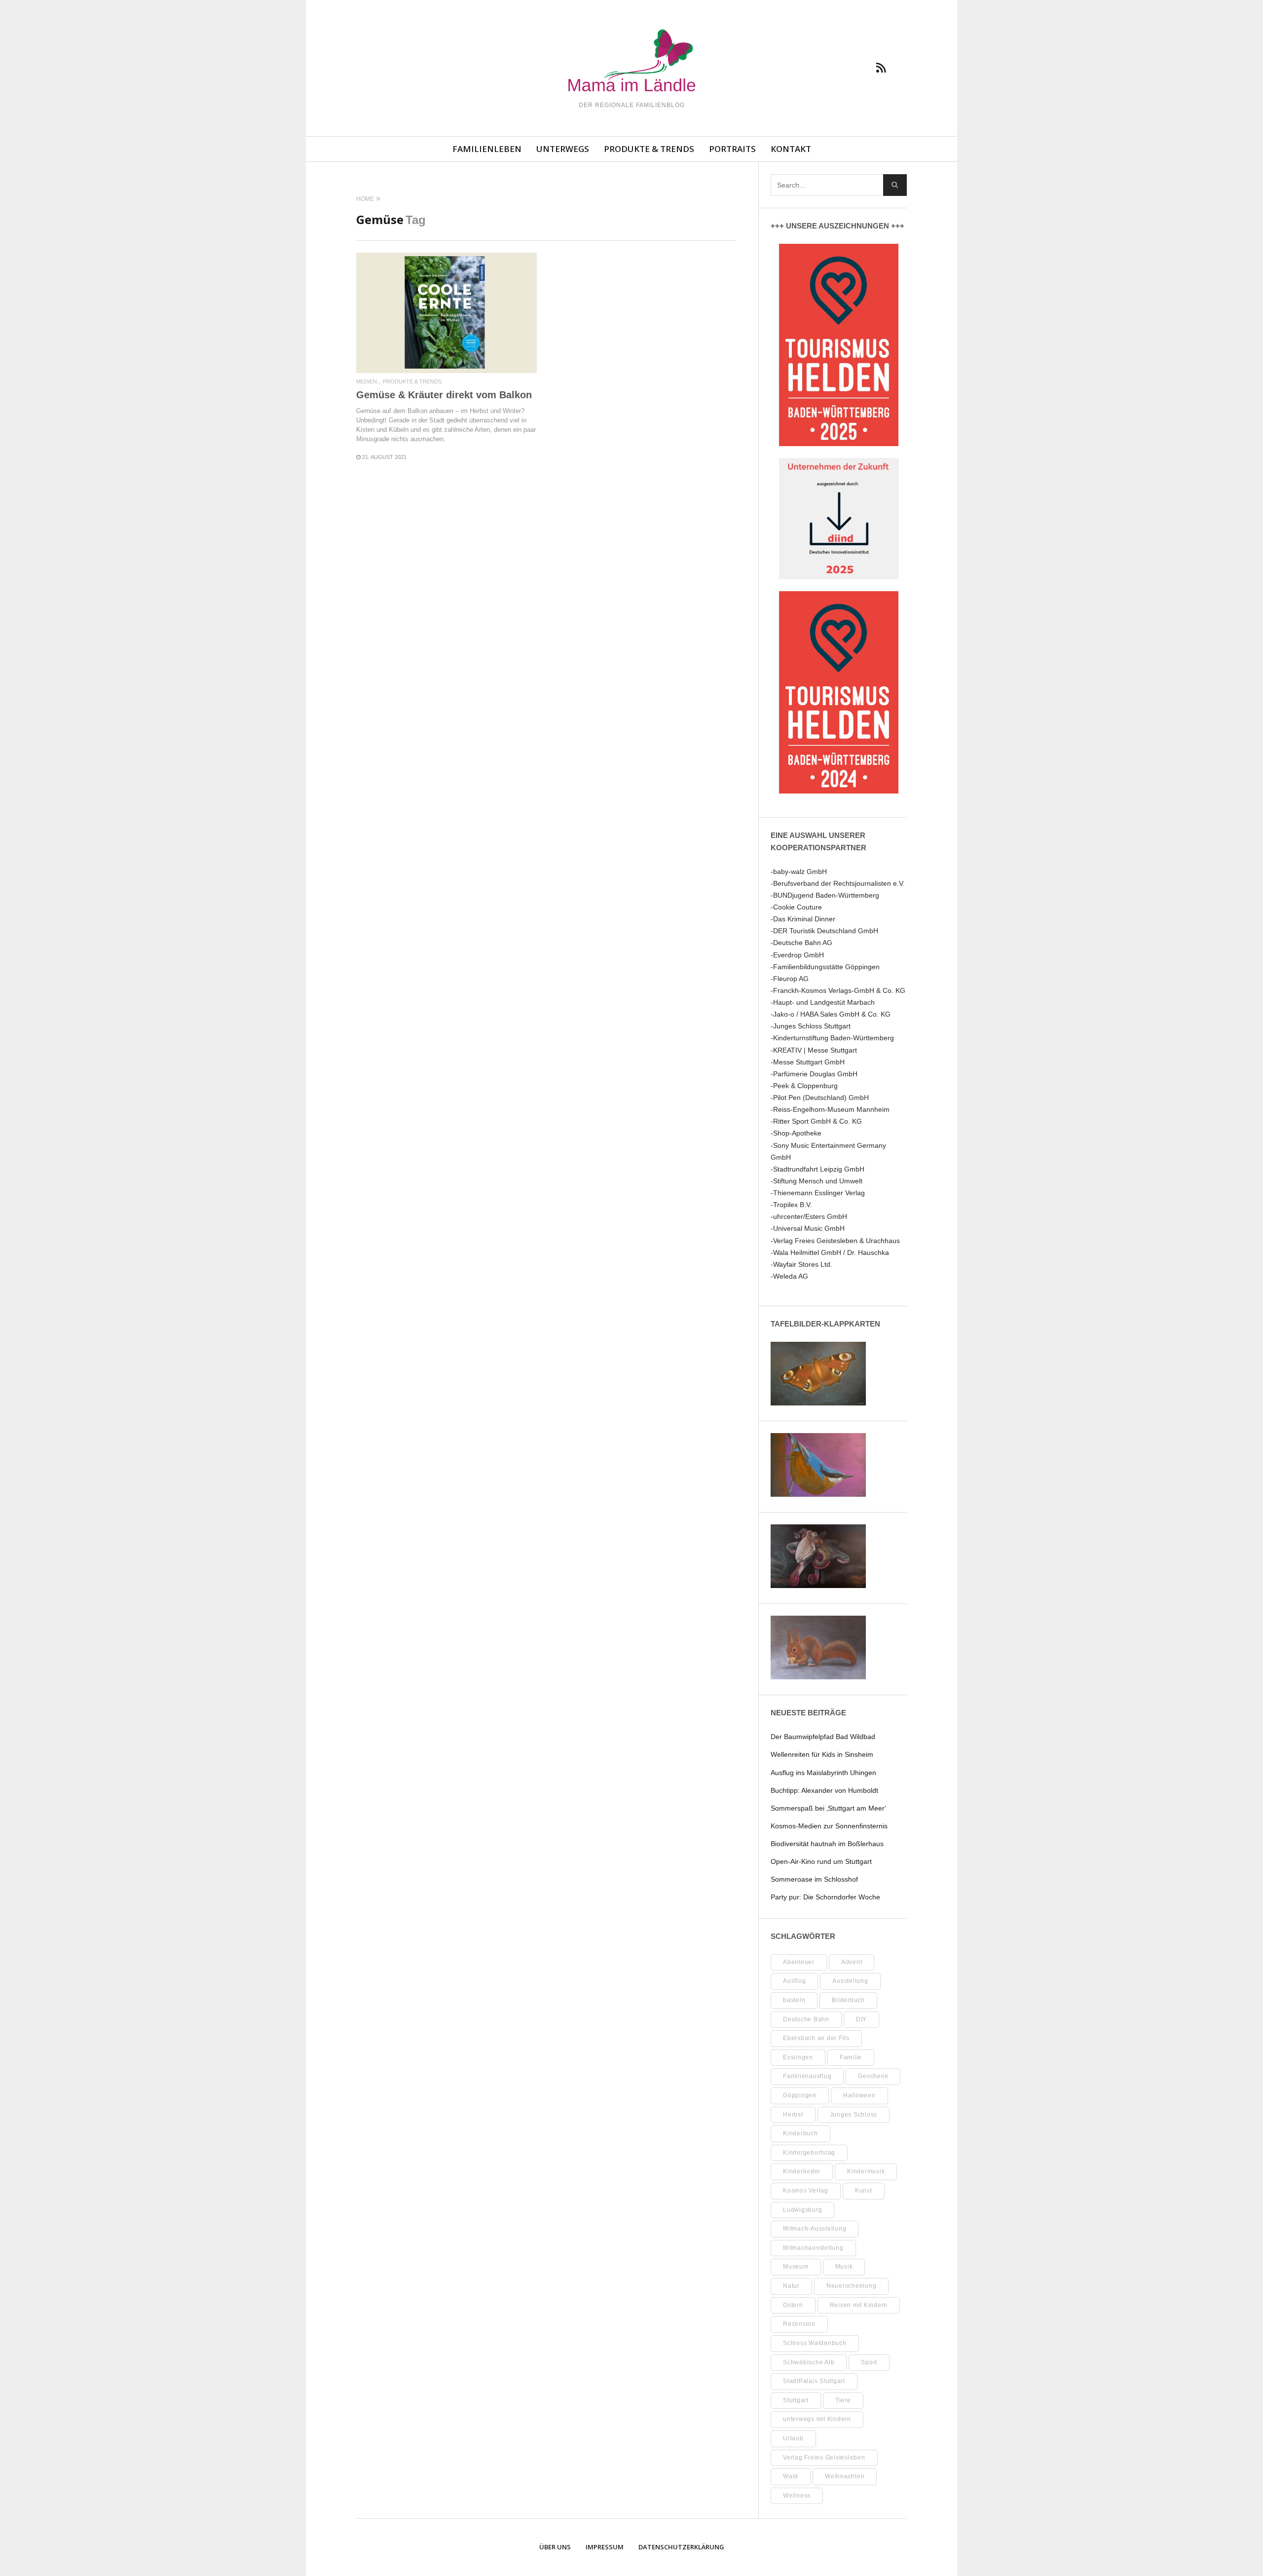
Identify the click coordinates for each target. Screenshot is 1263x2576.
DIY (861, 2019)
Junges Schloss (854, 2115)
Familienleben (487, 149)
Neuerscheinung (852, 2286)
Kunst (864, 2191)
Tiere (843, 2400)
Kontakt (791, 149)
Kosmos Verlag (806, 2191)
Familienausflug (807, 2076)
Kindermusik (866, 2171)
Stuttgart (796, 2400)
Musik (844, 2267)
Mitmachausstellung (813, 2248)
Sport (869, 2362)
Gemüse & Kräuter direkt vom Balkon (444, 395)
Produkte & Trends (649, 149)
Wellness (797, 2496)
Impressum (605, 2547)
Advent (852, 1962)
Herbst (793, 2115)
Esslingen (798, 2057)
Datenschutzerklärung (681, 2547)
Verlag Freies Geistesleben (824, 2458)
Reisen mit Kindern (859, 2305)
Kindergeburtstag (809, 2153)
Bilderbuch (848, 2000)
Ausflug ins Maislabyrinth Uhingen (823, 1773)
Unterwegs (563, 149)
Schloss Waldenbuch (815, 2343)
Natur (791, 2286)
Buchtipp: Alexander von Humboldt (824, 1790)
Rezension (799, 2324)
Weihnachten (845, 2476)
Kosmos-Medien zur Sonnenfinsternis (829, 1826)
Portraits (732, 149)
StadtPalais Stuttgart (814, 2381)
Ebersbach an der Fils (816, 2038)
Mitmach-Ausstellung (815, 2229)
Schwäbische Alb (809, 2362)
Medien (367, 382)
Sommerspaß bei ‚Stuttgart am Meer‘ (828, 1808)
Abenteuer (799, 1962)
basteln (794, 2000)
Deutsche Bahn (806, 2019)
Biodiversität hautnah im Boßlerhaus (827, 1844)
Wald (791, 2476)
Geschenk (873, 2076)
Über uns (555, 2547)
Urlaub (793, 2438)
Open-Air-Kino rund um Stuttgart (821, 1861)
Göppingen (800, 2095)
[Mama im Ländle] (631, 62)
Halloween (859, 2095)
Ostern (793, 2305)
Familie (851, 2057)
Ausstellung (850, 1981)
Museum (796, 2267)
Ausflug (794, 1981)
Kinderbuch (800, 2133)
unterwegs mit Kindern (817, 2419)
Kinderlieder (802, 2171)
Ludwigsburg (802, 2210)
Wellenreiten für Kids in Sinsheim (822, 1754)
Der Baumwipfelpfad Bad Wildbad (823, 1737)
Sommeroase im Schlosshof (814, 1879)
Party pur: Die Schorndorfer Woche (825, 1897)
